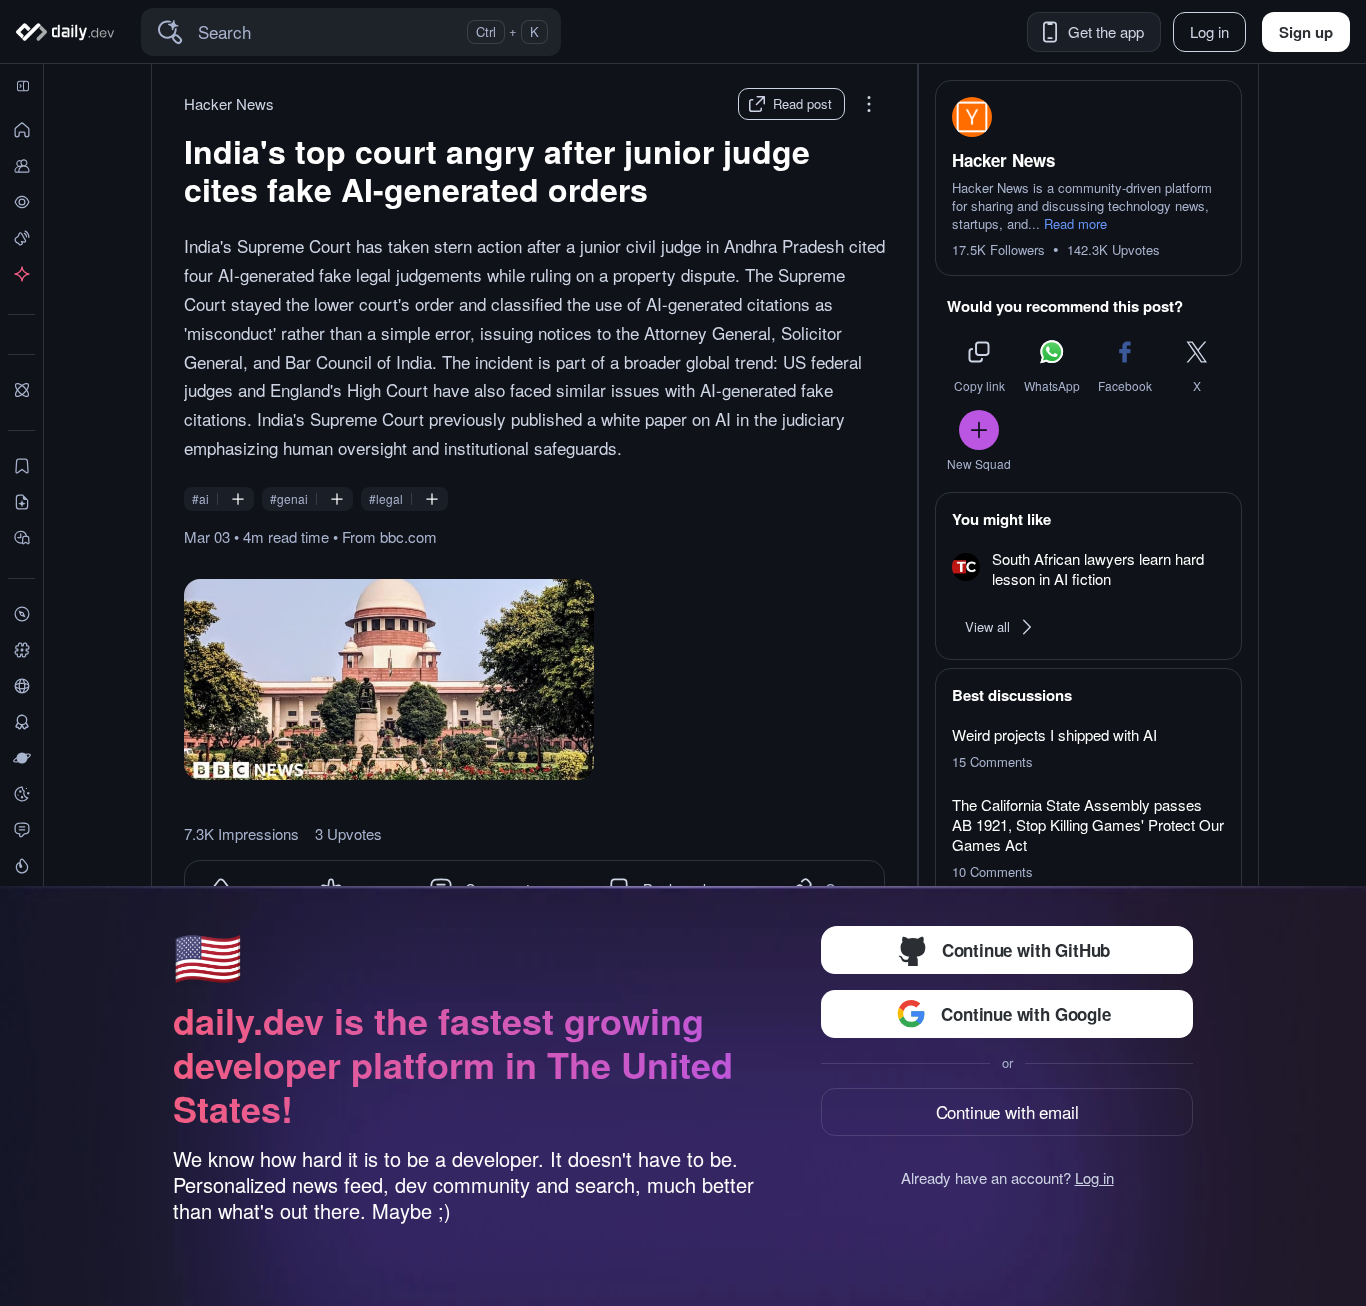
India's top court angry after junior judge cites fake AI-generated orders (497, 170)
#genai (289, 499)
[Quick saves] (21, 466)
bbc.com (408, 536)
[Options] (869, 104)
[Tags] (21, 650)
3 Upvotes (348, 834)
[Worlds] (21, 758)
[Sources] (21, 686)
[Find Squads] (21, 390)
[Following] (21, 166)
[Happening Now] (21, 238)
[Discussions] (21, 830)
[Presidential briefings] (21, 502)
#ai (200, 499)
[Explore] (21, 614)
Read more (1075, 224)
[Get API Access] (21, 274)
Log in (1094, 1178)
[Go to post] (389, 679)
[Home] (68, 32)
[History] (21, 202)
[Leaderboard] (21, 722)
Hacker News (229, 104)
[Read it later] (21, 538)
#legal (386, 499)
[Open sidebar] (23, 86)
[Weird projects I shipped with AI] (1088, 748)
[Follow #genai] (337, 499)
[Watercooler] (21, 794)
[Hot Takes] (21, 866)
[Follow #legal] (432, 499)
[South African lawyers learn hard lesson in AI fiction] (1088, 570)
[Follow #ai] (238, 499)
